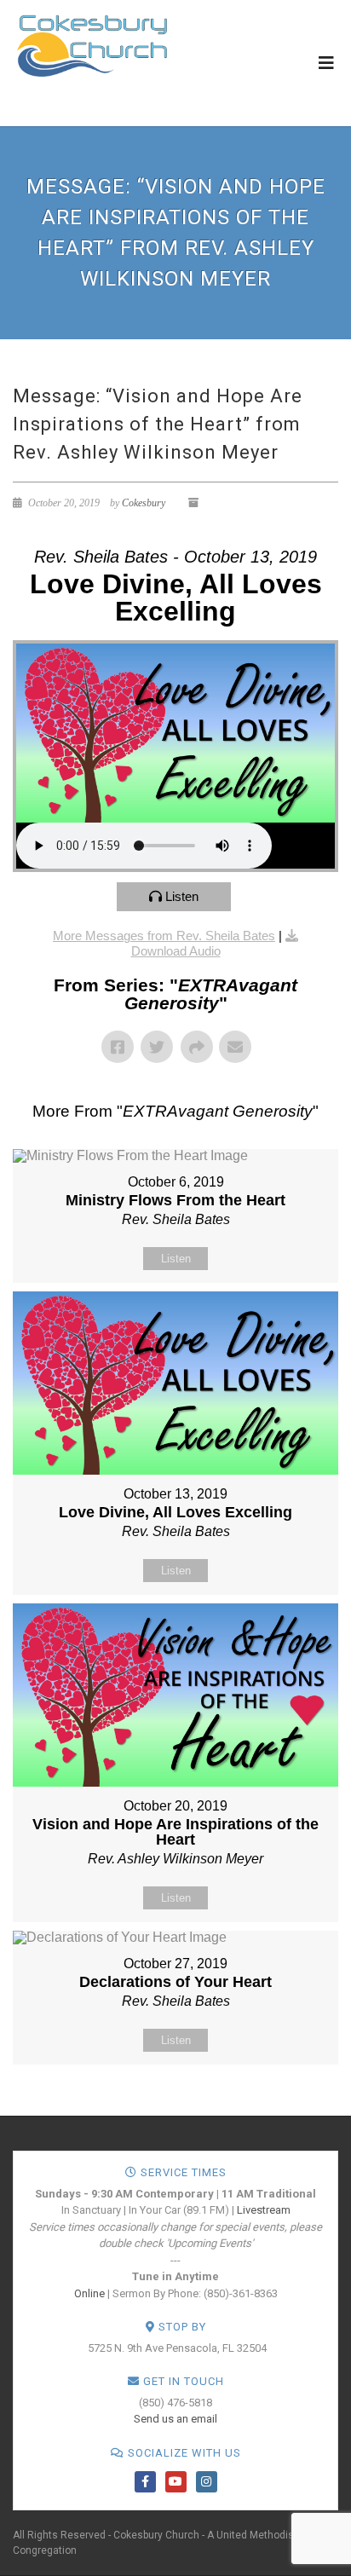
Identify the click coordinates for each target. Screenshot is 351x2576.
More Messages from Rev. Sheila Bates (164, 936)
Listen (182, 896)
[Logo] (92, 45)
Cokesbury (144, 503)
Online (89, 2293)
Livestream (264, 2210)
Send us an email (175, 2419)
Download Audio (176, 951)
